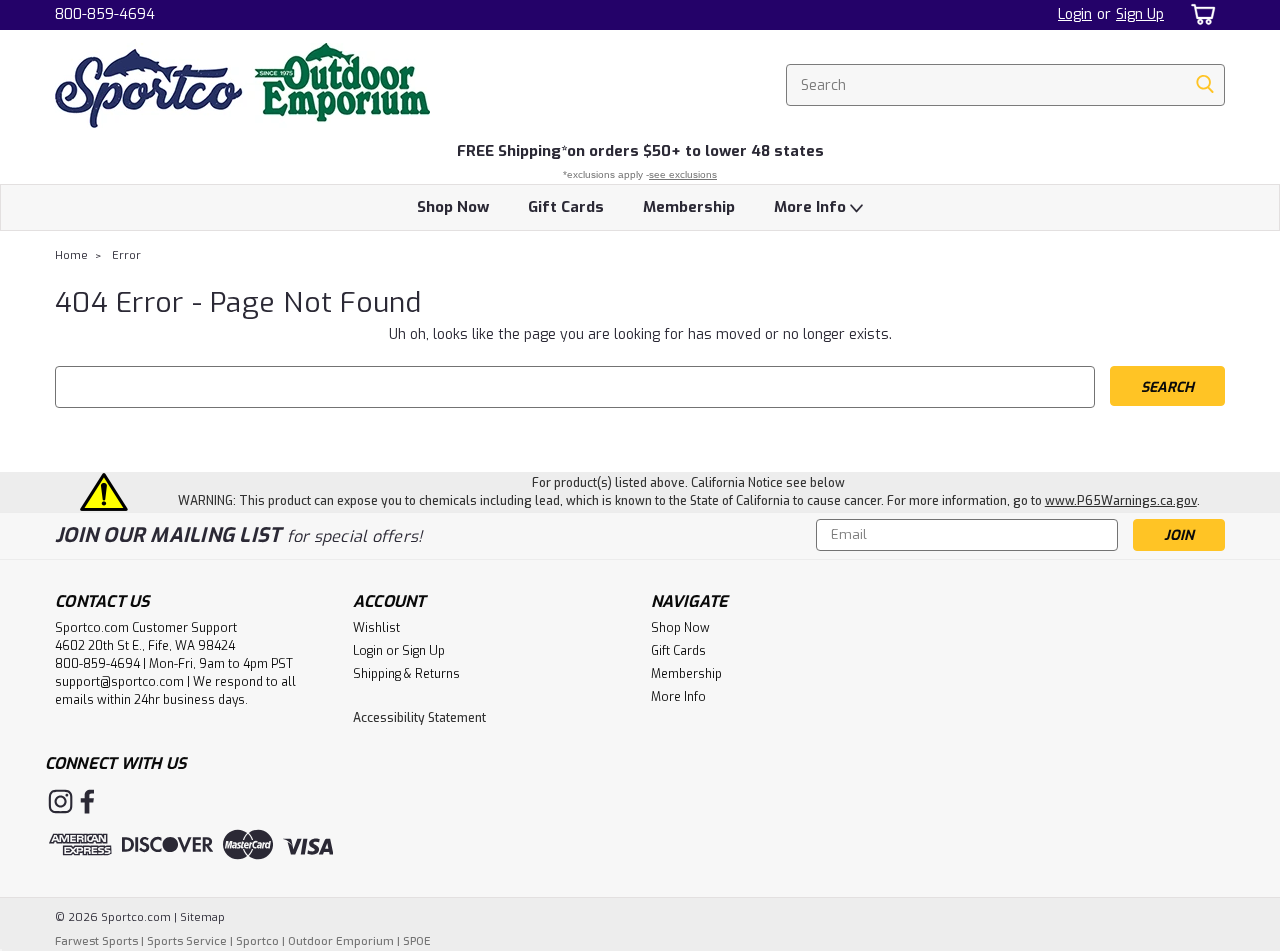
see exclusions (683, 174)
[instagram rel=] (60, 801)
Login (1075, 14)
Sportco (257, 941)
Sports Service (187, 941)
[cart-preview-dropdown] (1199, 14)
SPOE (417, 941)
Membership (689, 207)
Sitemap (202, 917)
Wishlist (376, 628)
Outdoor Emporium (341, 941)
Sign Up (1140, 14)
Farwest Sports (96, 941)
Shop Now (453, 207)
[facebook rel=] (87, 801)
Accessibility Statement (419, 718)
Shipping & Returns (406, 674)
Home (71, 255)
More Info (812, 207)
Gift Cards (566, 207)
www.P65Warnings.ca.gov (1121, 501)
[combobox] (1005, 85)
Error (126, 255)
